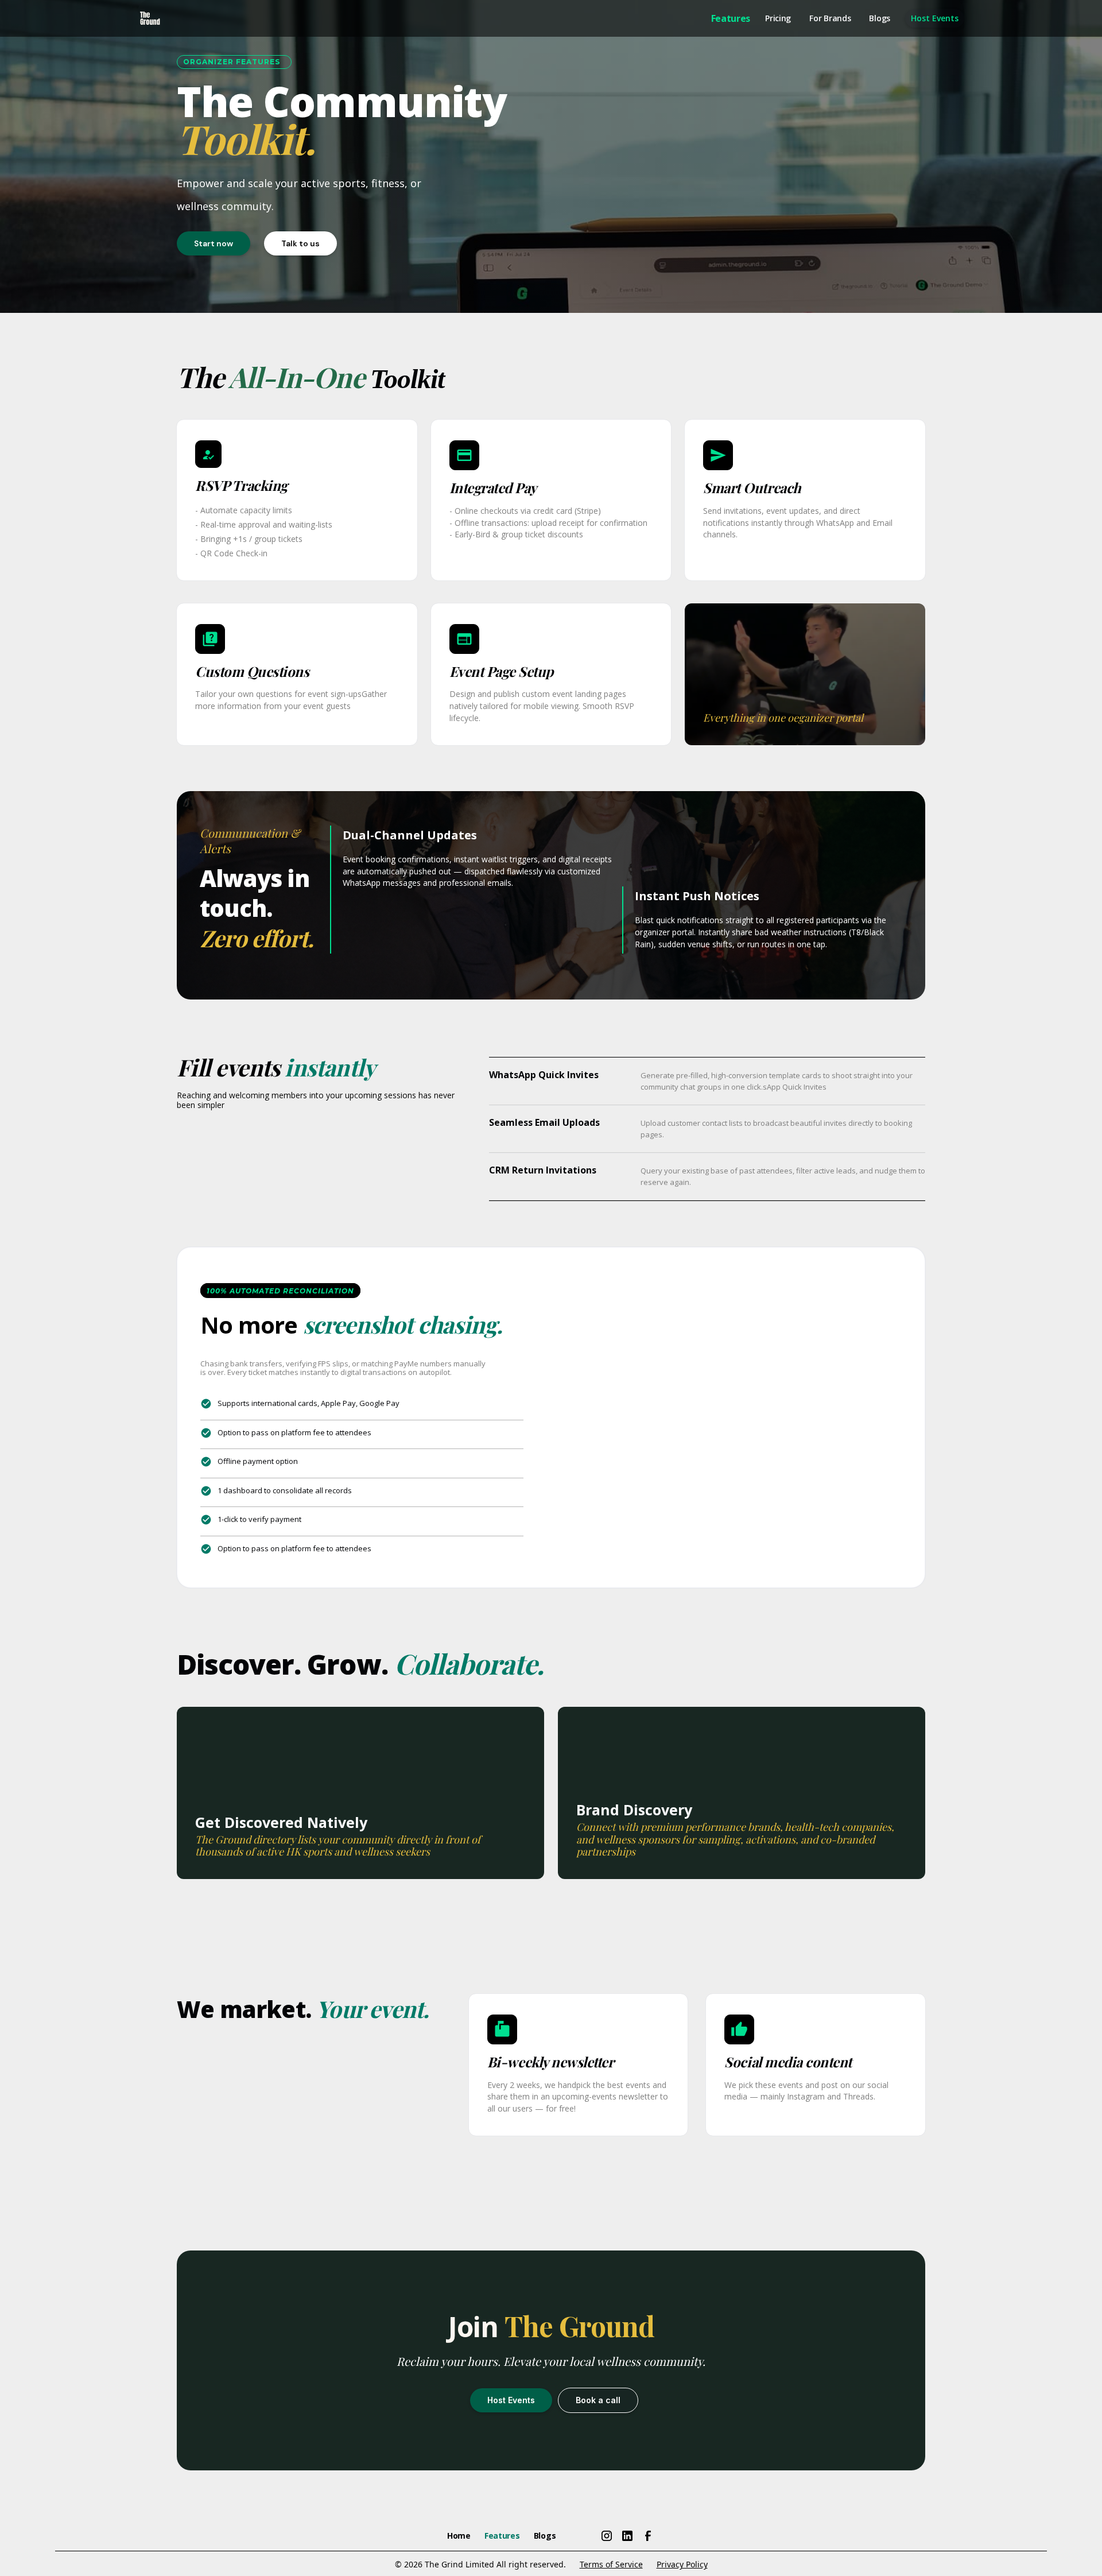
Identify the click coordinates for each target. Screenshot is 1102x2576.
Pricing (778, 18)
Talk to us (300, 243)
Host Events (935, 18)
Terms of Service (611, 2564)
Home (459, 2536)
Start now (214, 243)
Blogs (880, 18)
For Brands (830, 18)
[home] (150, 18)
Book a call (598, 2400)
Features (731, 18)
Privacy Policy (682, 2564)
